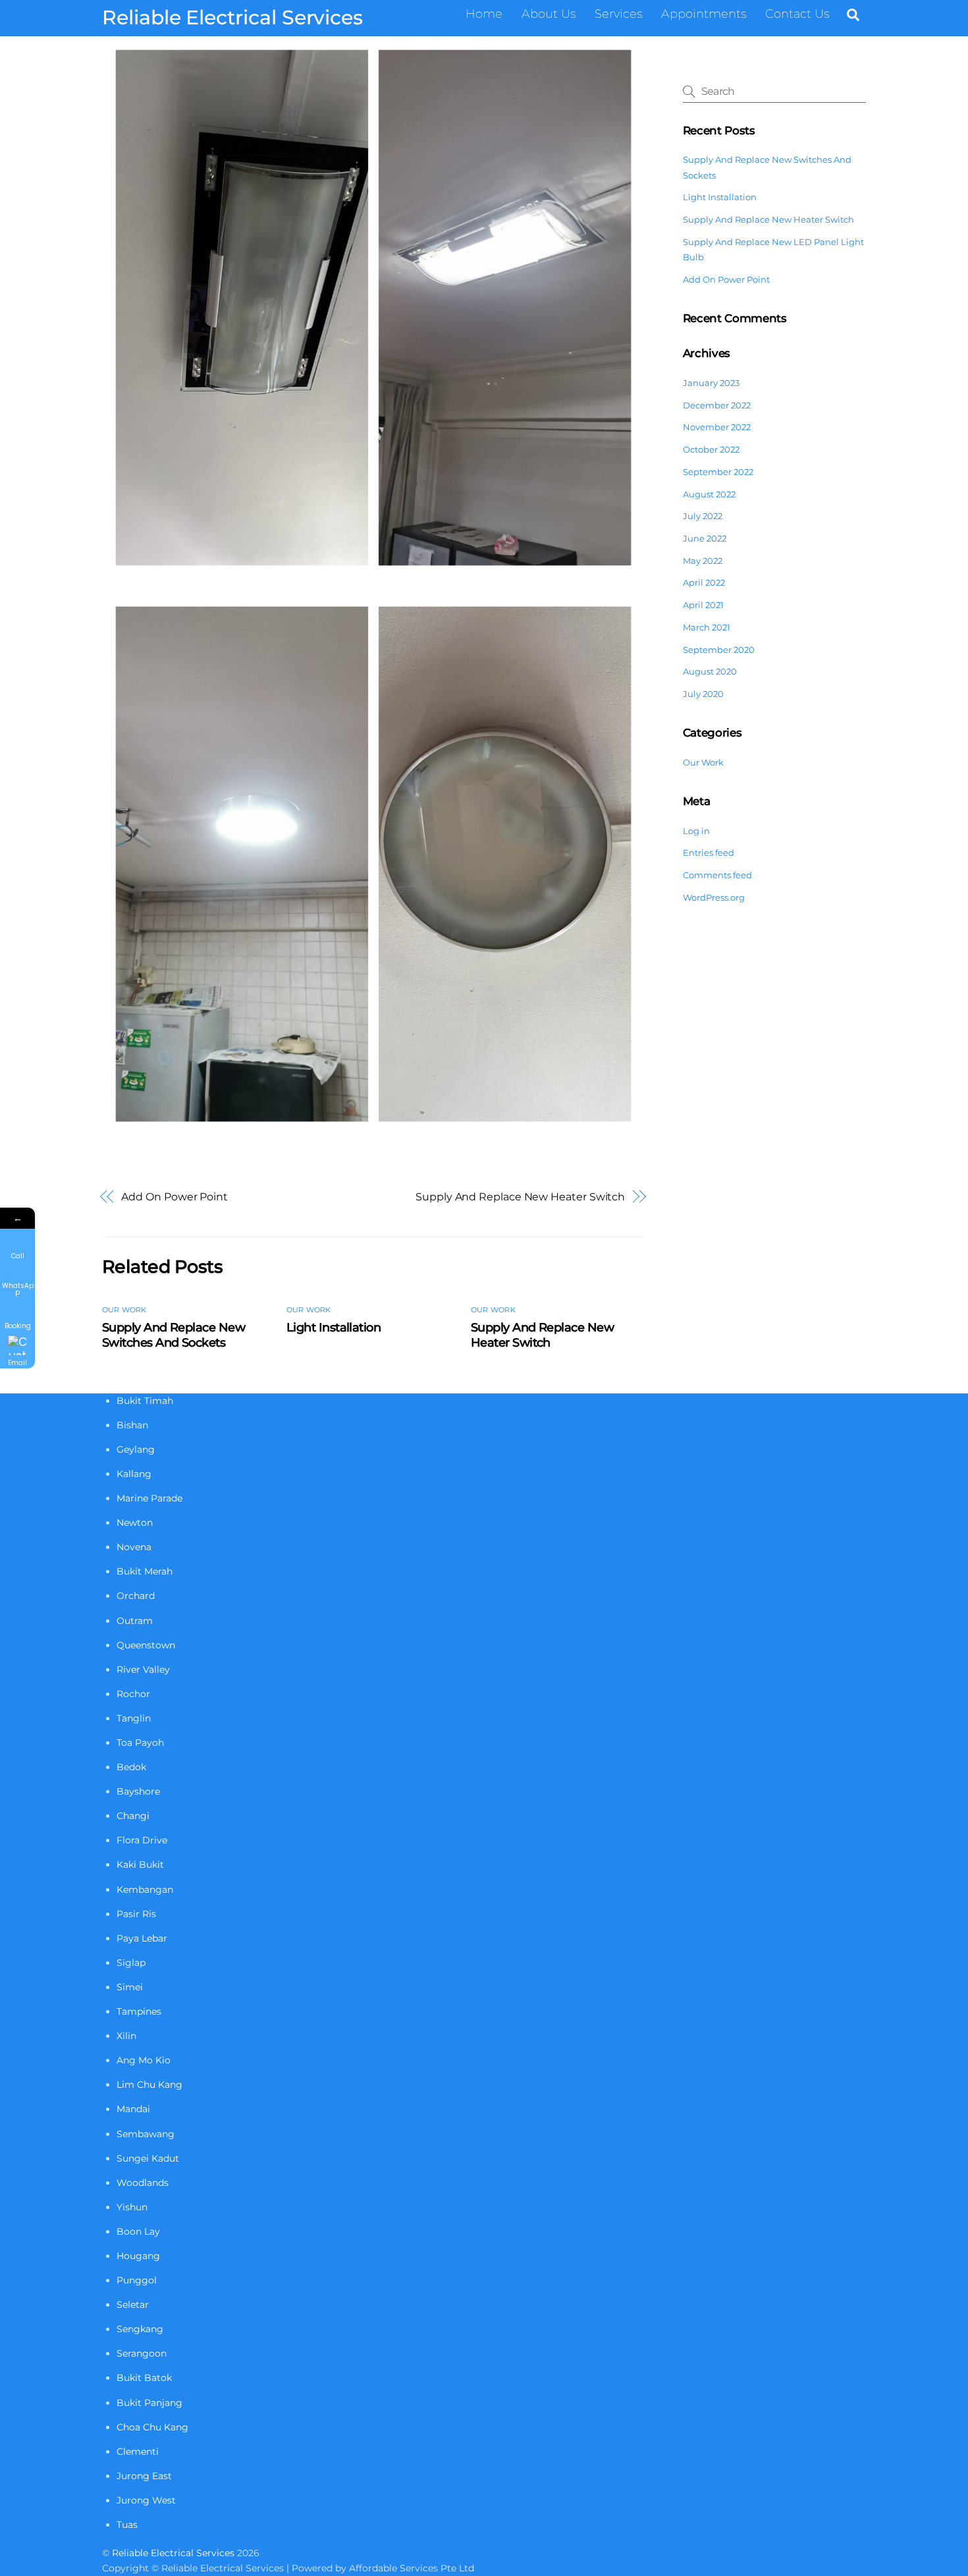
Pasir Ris (136, 1914)
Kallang (134, 1474)
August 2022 (709, 494)
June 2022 (705, 538)
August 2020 (710, 671)
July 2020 (703, 694)
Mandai (133, 2109)
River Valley (143, 1669)
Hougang (138, 2256)
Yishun (132, 2207)
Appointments (704, 14)
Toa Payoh (140, 1743)
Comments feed (717, 875)
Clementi (138, 2451)
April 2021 (703, 605)
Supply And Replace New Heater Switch (520, 1196)
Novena (134, 1547)
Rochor (133, 1694)
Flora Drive (142, 1840)
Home (484, 14)
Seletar (133, 2305)
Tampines (139, 2011)
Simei (130, 1987)
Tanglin (134, 1718)
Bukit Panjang (149, 2403)
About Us (549, 14)
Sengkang (140, 2329)
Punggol (137, 2280)
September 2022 (718, 472)
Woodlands (143, 2183)
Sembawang (146, 2134)
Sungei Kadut (148, 2158)
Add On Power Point (175, 1196)
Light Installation (334, 1327)
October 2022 (711, 449)
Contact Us (797, 14)
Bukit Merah (145, 1571)
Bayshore (138, 1791)
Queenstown (146, 1645)
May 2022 (703, 561)
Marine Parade (149, 1498)
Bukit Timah (145, 1401)
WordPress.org (714, 897)
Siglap (131, 1963)
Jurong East (144, 2476)
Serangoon (142, 2353)
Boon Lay (138, 2231)
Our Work (124, 1310)
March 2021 (707, 627)
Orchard (136, 1596)
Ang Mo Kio (144, 2060)
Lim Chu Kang (149, 2085)
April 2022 (704, 582)
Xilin (126, 2036)
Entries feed (709, 853)
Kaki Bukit (140, 1864)
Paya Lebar (142, 1938)
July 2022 (703, 516)
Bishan (132, 1425)
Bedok (131, 1767)
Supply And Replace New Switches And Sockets (174, 1335)
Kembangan (145, 1890)
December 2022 (717, 405)
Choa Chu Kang (152, 2427)
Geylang (136, 1449)
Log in (696, 831)
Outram (135, 1621)
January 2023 (711, 383)
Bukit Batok (144, 2378)
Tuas (127, 2525)
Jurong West (146, 2500)
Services (618, 14)
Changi (133, 1816)
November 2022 (717, 427)
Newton (135, 1523)
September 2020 (719, 650)
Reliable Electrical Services (173, 2553)
